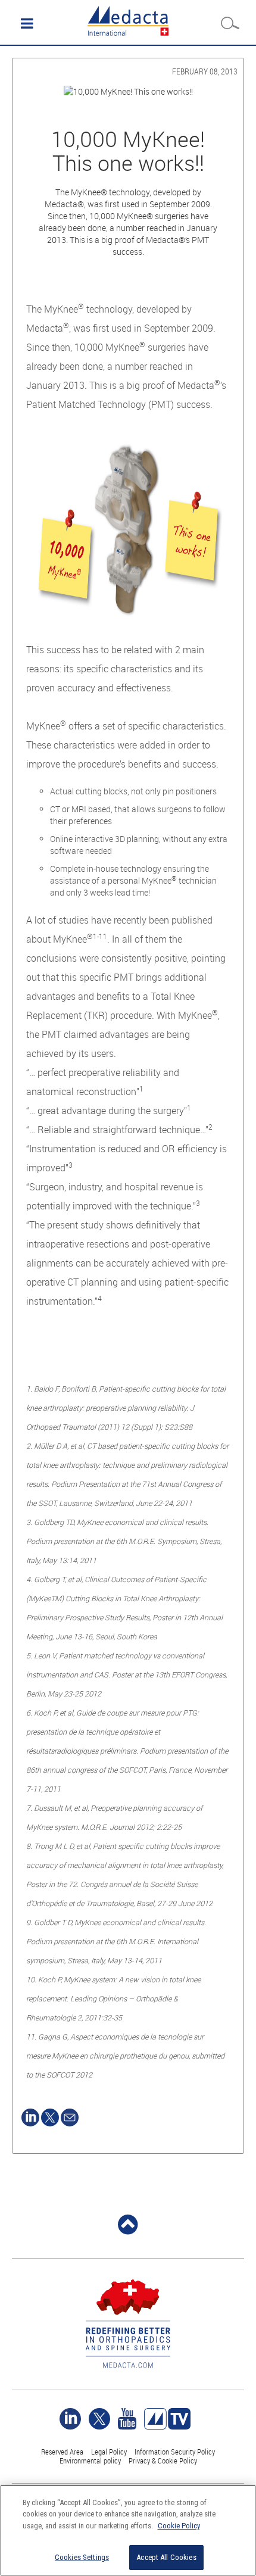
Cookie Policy (179, 2526)
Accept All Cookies (166, 2557)
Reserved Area (62, 2452)
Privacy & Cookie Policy (163, 2460)
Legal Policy (109, 2452)
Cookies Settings (82, 2557)
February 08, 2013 (205, 71)
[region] (128, 2530)
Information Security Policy (175, 2452)
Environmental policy (90, 2460)
